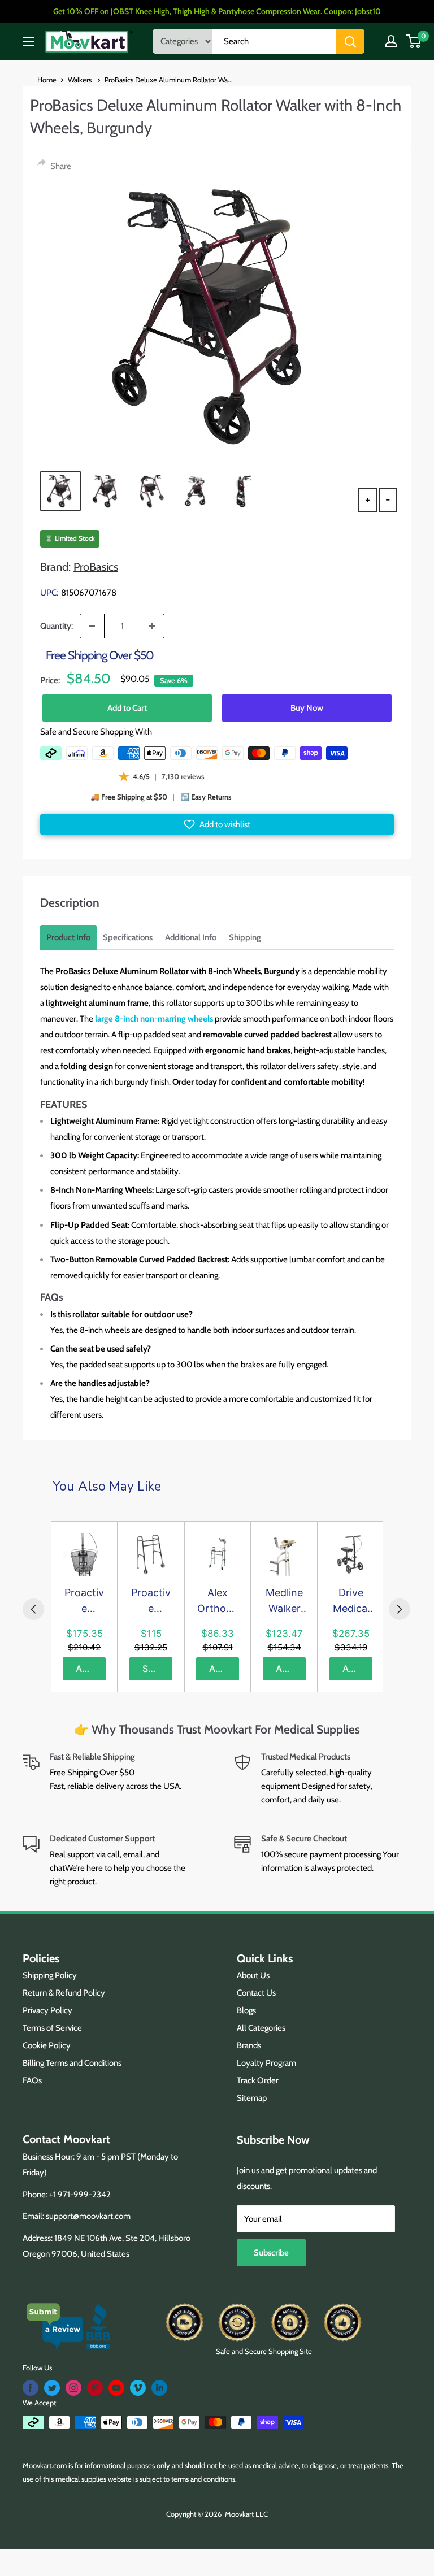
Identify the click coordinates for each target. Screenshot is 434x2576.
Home (47, 80)
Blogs (246, 2010)
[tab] (68, 937)
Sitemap (252, 2098)
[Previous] (33, 1609)
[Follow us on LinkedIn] (159, 2388)
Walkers (81, 80)
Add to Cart (127, 708)
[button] (217, 824)
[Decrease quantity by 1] (92, 626)
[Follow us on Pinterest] (95, 2388)
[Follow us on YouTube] (116, 2388)
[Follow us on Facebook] (31, 2388)
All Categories (261, 2028)
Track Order (258, 2080)
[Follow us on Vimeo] (138, 2388)
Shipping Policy (50, 1975)
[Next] (400, 1609)
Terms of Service (52, 2028)
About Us (253, 1975)
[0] (414, 41)
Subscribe (271, 2253)
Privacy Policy (47, 2010)
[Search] (350, 41)
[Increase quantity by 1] (152, 626)
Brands (249, 2045)
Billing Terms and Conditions (72, 2063)
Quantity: (57, 626)
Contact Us (256, 1993)
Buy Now (307, 708)
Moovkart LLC (246, 2514)
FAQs (32, 2080)
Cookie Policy (47, 2045)
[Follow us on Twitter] (52, 2388)
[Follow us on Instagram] (73, 2388)
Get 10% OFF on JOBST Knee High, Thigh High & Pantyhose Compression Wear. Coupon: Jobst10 (217, 11)
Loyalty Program (266, 2063)
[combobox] (274, 41)
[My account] (391, 41)
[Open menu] (28, 42)
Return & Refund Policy (64, 1993)
